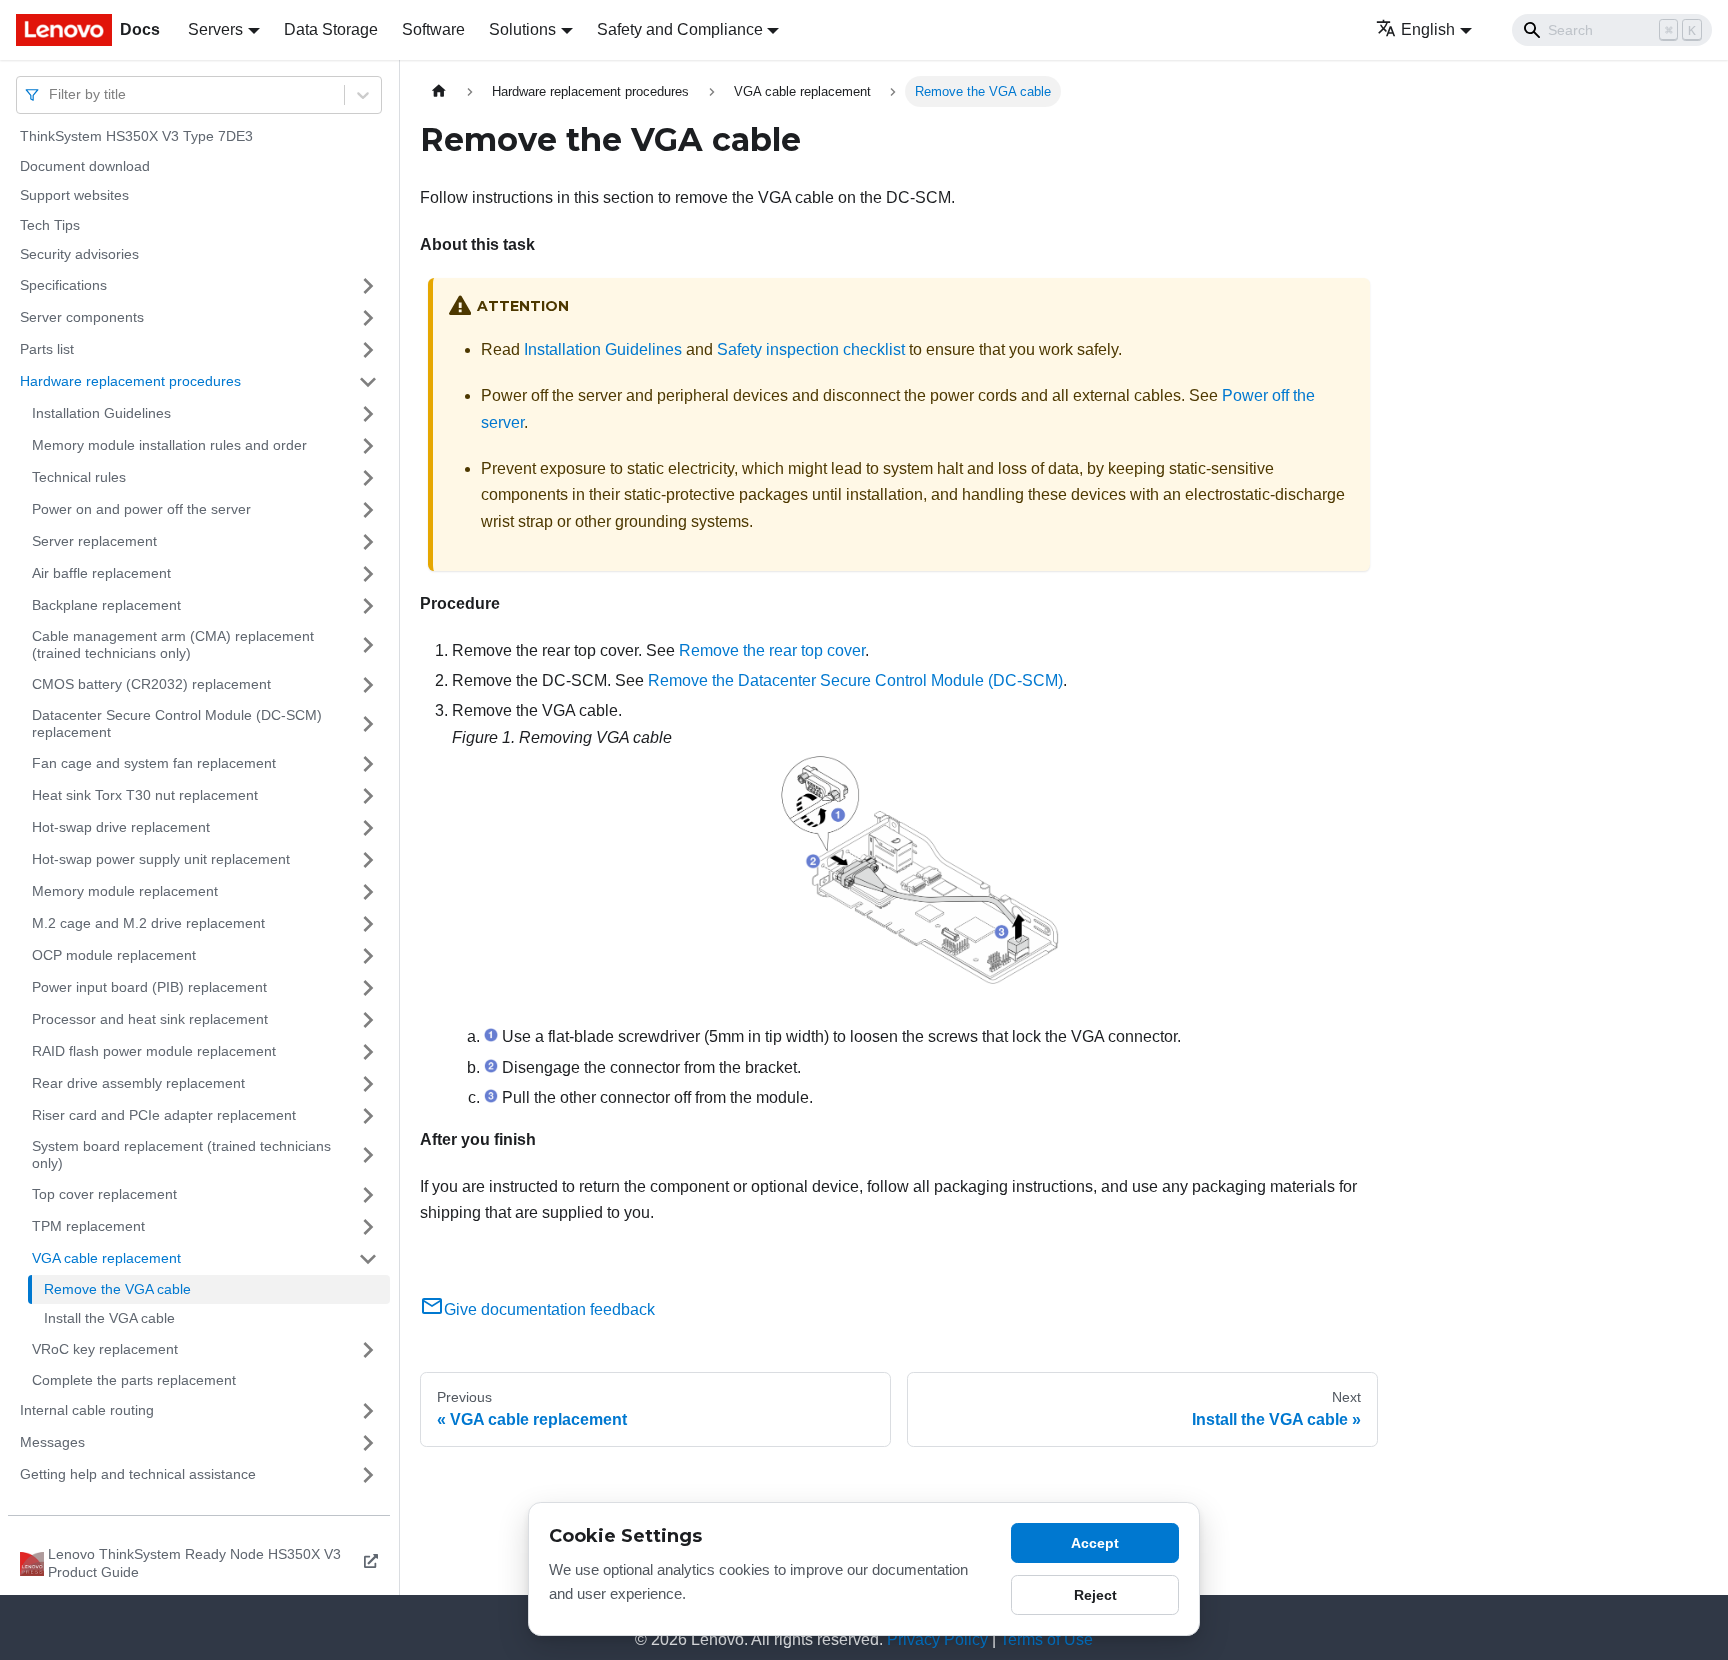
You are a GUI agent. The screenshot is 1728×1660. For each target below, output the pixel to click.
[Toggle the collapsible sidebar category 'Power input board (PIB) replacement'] (368, 988)
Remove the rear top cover (772, 650)
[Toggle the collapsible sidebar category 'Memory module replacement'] (368, 892)
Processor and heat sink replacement (150, 1019)
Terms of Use (1046, 1639)
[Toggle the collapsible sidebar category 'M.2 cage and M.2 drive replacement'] (368, 924)
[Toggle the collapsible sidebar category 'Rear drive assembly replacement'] (368, 1084)
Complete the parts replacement (134, 1380)
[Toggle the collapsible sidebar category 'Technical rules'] (368, 478)
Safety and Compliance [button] (680, 29)
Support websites (74, 195)
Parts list (47, 349)
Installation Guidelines (101, 413)
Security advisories (79, 254)
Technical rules (79, 477)
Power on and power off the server (141, 509)
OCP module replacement (114, 955)
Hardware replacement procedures (130, 381)
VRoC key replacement (105, 1349)
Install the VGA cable (109, 1318)
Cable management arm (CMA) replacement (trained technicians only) (173, 645)
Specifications (63, 285)
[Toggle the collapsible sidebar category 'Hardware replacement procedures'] (368, 382)
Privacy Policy (937, 1639)
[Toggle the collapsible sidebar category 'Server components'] (368, 318)
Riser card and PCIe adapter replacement (164, 1115)
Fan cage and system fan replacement (154, 763)
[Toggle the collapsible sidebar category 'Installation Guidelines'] (368, 414)
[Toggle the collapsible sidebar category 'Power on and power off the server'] (368, 510)
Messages (52, 1442)
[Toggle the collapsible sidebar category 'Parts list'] (368, 350)
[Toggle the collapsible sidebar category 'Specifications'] (368, 286)
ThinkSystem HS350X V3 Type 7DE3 (136, 136)
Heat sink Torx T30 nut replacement (145, 795)
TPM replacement (88, 1226)
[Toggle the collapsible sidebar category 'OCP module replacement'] (368, 956)
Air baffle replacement (101, 573)
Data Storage (331, 29)
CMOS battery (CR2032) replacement (151, 684)
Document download (85, 166)
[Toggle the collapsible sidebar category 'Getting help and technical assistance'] (368, 1475)
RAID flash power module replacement (154, 1051)
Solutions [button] (522, 29)
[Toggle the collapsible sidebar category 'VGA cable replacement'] (368, 1259)
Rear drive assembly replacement (138, 1083)
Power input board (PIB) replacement (149, 987)
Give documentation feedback (549, 1309)
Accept (1095, 1543)
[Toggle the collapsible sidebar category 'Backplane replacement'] (368, 606)
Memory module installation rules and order (169, 445)
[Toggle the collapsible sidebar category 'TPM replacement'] (368, 1227)
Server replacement (94, 541)
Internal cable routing (87, 1410)
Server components (82, 317)
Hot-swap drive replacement (121, 827)
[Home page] (439, 91)
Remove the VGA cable (117, 1289)
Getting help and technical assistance (138, 1474)
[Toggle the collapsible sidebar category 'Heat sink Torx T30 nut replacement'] (368, 796)
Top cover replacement (104, 1194)
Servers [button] (215, 29)
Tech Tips (50, 225)
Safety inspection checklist (811, 349)
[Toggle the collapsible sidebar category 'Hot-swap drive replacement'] (368, 828)
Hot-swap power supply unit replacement (161, 859)
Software (433, 29)
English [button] (1428, 29)
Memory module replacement (125, 891)
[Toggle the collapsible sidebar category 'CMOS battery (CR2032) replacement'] (368, 685)
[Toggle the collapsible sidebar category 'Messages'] (368, 1443)
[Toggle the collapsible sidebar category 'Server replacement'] (368, 542)
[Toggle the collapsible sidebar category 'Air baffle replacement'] (368, 574)
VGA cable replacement (106, 1258)
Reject (1095, 1595)
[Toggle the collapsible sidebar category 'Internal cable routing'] (368, 1411)
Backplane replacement (106, 605)
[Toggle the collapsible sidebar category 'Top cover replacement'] (368, 1195)
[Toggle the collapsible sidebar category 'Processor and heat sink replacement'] (368, 1020)
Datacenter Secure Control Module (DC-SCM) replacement (177, 724)
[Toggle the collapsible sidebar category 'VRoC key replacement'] (368, 1350)
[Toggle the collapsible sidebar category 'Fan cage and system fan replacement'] (368, 764)
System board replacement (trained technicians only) (181, 1155)
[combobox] (51, 94)
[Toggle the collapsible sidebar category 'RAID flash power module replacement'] (368, 1052)
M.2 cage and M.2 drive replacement (148, 923)
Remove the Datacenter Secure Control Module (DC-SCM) (855, 680)
